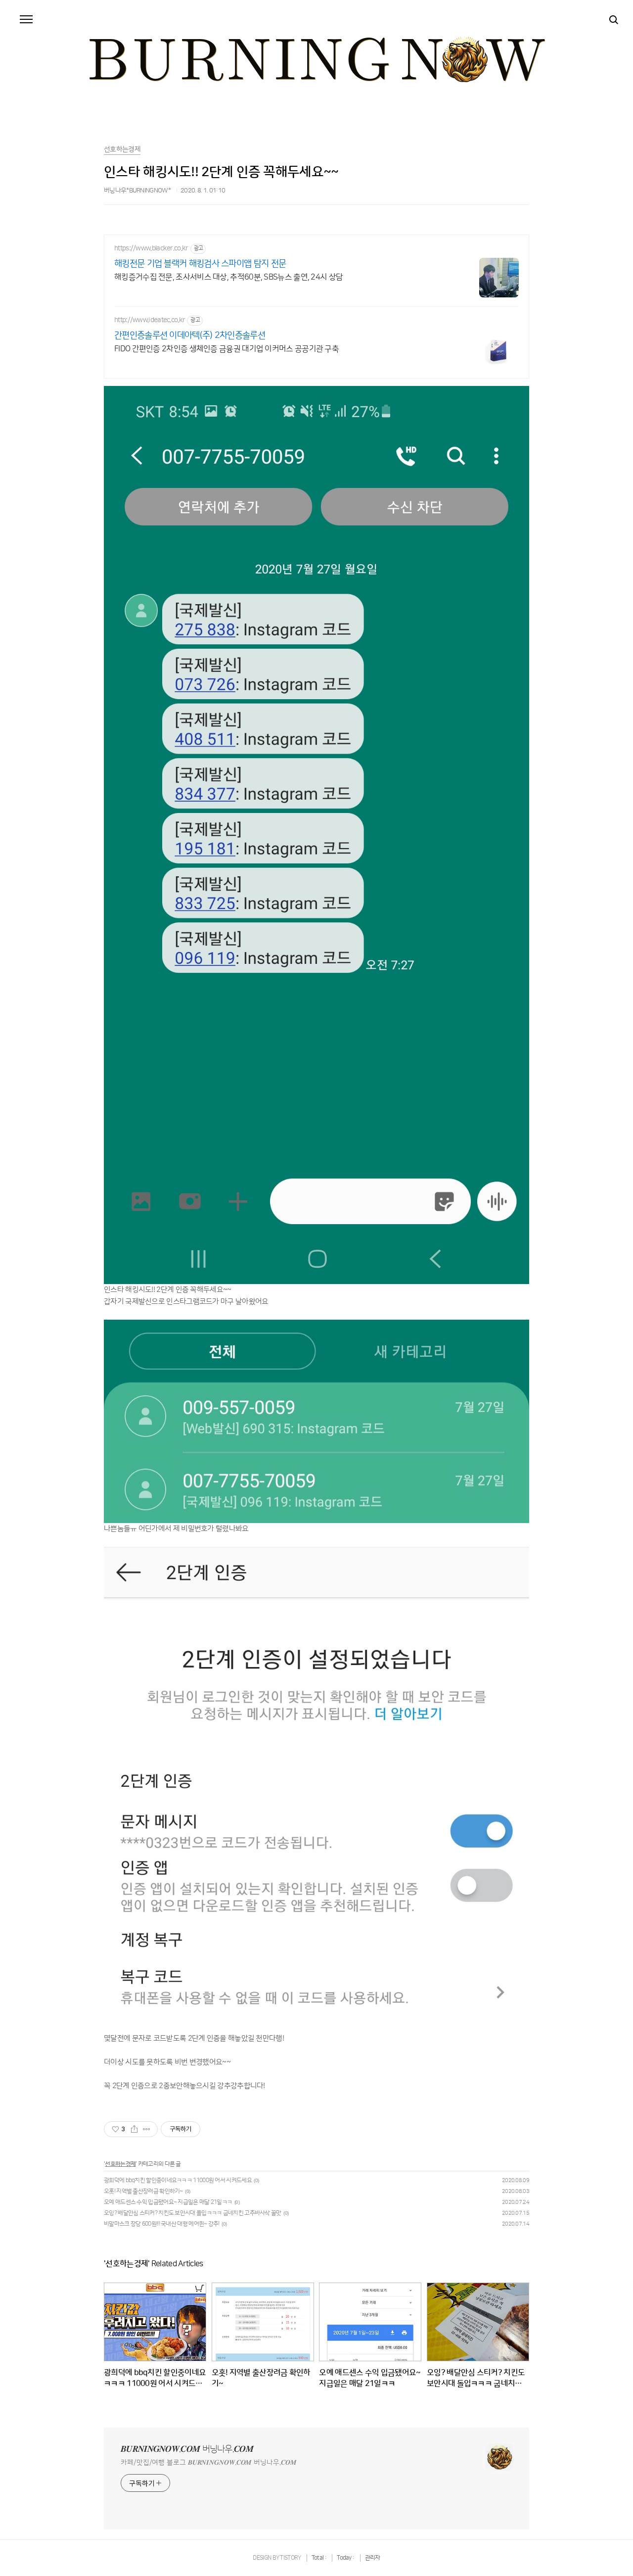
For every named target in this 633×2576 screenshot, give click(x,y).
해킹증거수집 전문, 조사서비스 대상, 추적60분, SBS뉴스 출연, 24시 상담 (228, 277)
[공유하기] (134, 2129)
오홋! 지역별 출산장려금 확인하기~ (143, 2191)
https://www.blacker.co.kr (151, 248)
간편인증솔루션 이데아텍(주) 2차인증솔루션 (190, 335)
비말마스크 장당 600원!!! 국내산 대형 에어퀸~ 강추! (162, 2224)
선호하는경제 (120, 2164)
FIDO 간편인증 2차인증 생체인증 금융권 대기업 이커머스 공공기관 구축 (226, 349)
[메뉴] (26, 20)
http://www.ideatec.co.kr (150, 320)
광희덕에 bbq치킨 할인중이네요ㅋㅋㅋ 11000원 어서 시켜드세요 (178, 2180)
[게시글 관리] (147, 2129)
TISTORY (290, 2558)
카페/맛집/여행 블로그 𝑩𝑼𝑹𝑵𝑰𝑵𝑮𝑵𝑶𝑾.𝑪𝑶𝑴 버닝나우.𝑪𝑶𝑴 (208, 2463)
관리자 (373, 2558)
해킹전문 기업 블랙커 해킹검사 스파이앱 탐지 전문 (200, 264)
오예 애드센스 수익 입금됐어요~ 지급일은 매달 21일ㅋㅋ (168, 2202)
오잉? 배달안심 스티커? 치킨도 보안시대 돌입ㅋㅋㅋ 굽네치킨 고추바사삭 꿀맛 (193, 2213)
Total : (319, 2558)
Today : (346, 2558)
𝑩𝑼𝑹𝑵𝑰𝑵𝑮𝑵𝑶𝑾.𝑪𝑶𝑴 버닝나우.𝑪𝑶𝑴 (187, 2449)
